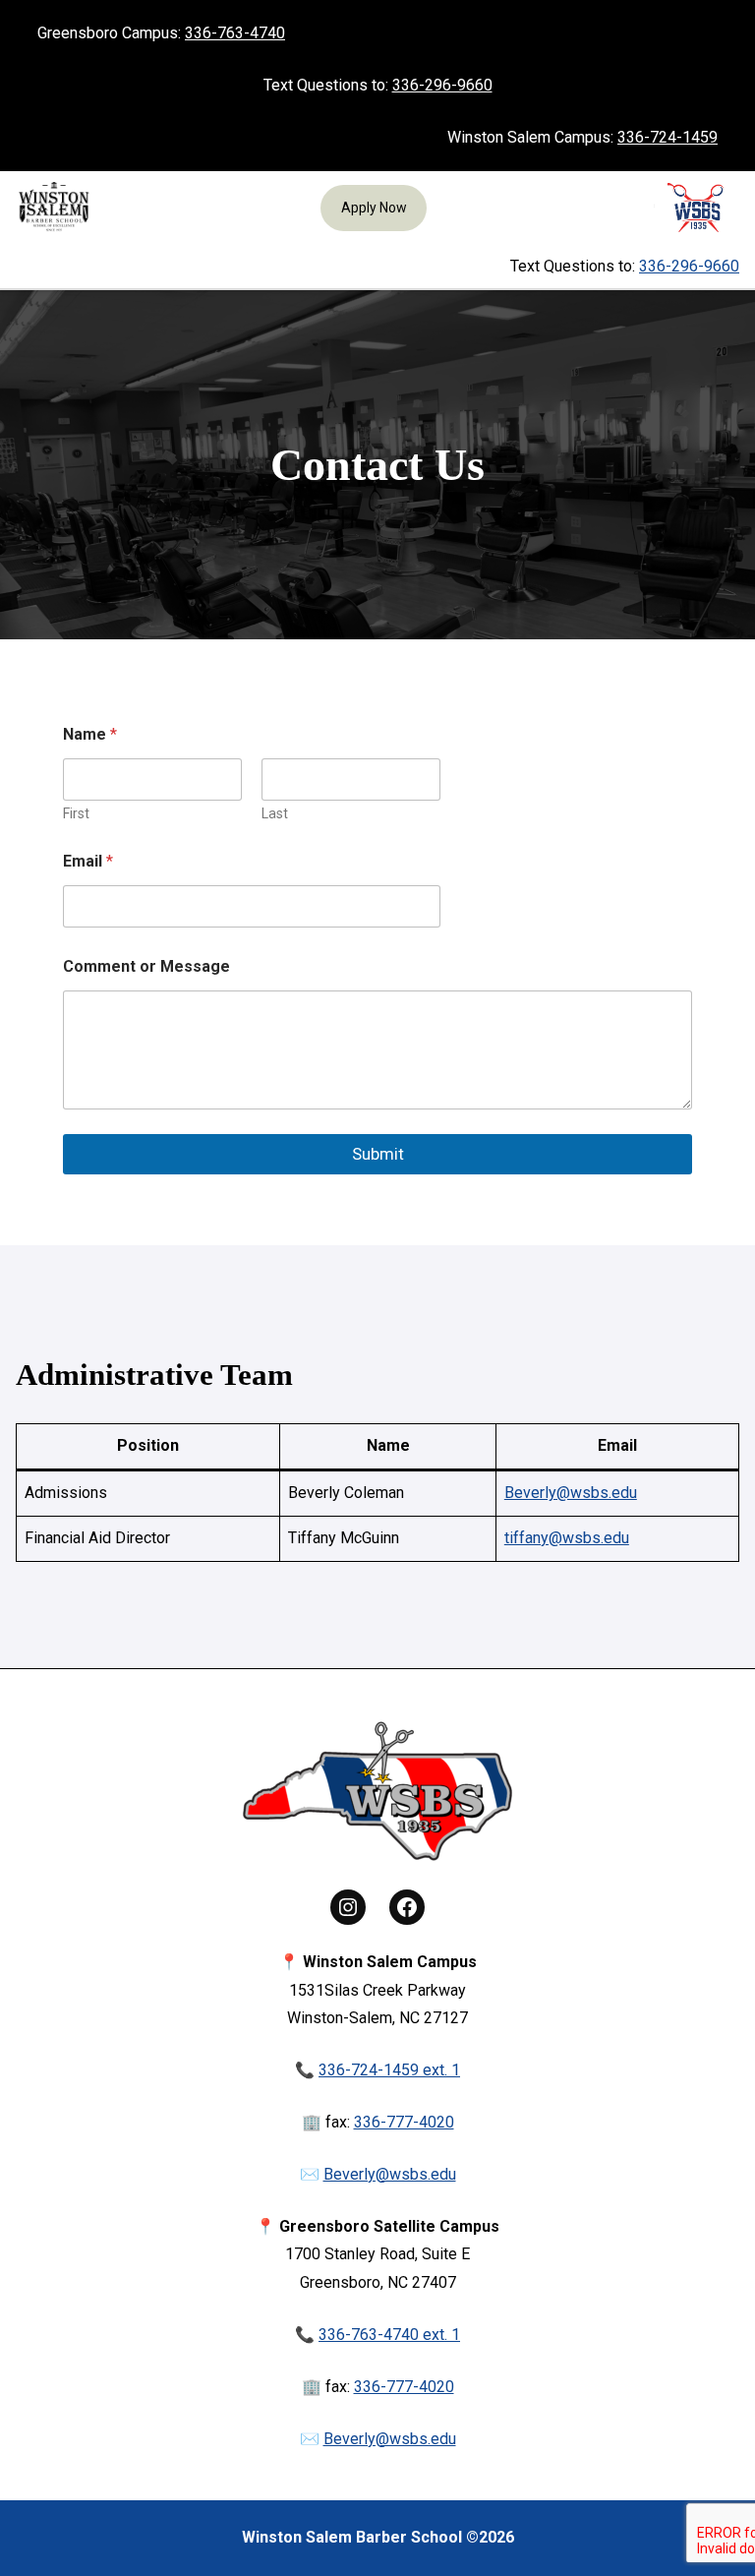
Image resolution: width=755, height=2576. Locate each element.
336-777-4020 (404, 2122)
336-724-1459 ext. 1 (389, 2070)
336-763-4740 (235, 33)
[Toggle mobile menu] (33, 266)
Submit (378, 1154)
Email (88, 861)
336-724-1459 (668, 137)
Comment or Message (146, 966)
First (76, 813)
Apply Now (374, 208)
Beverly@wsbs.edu (571, 1493)
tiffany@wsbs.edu (567, 1538)
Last (275, 813)
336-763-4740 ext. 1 (389, 2335)
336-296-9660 (442, 85)
